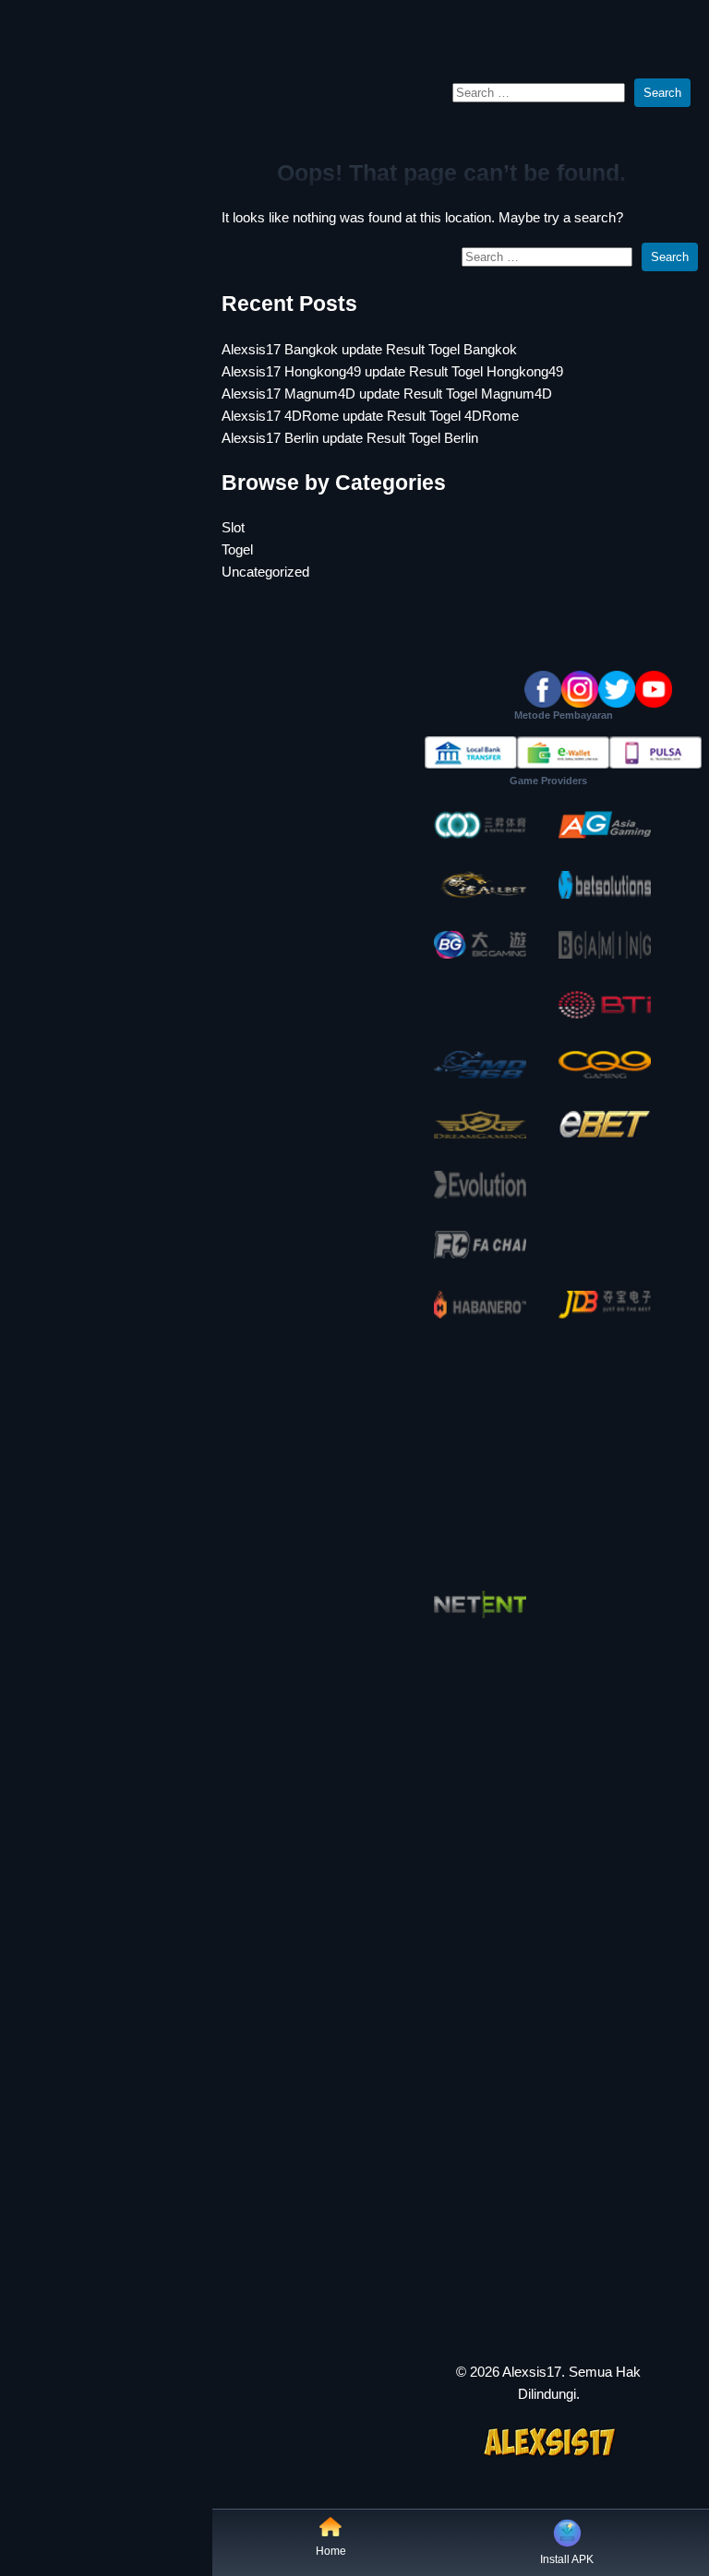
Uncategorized (265, 572)
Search (662, 93)
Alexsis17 (532, 2372)
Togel (237, 549)
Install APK (567, 2559)
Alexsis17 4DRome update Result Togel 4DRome (370, 416)
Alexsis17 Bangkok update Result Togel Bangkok (369, 349)
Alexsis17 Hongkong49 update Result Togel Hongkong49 (392, 371)
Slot (233, 527)
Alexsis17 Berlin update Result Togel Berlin (350, 438)
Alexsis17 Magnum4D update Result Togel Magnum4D (387, 394)
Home (331, 2551)
